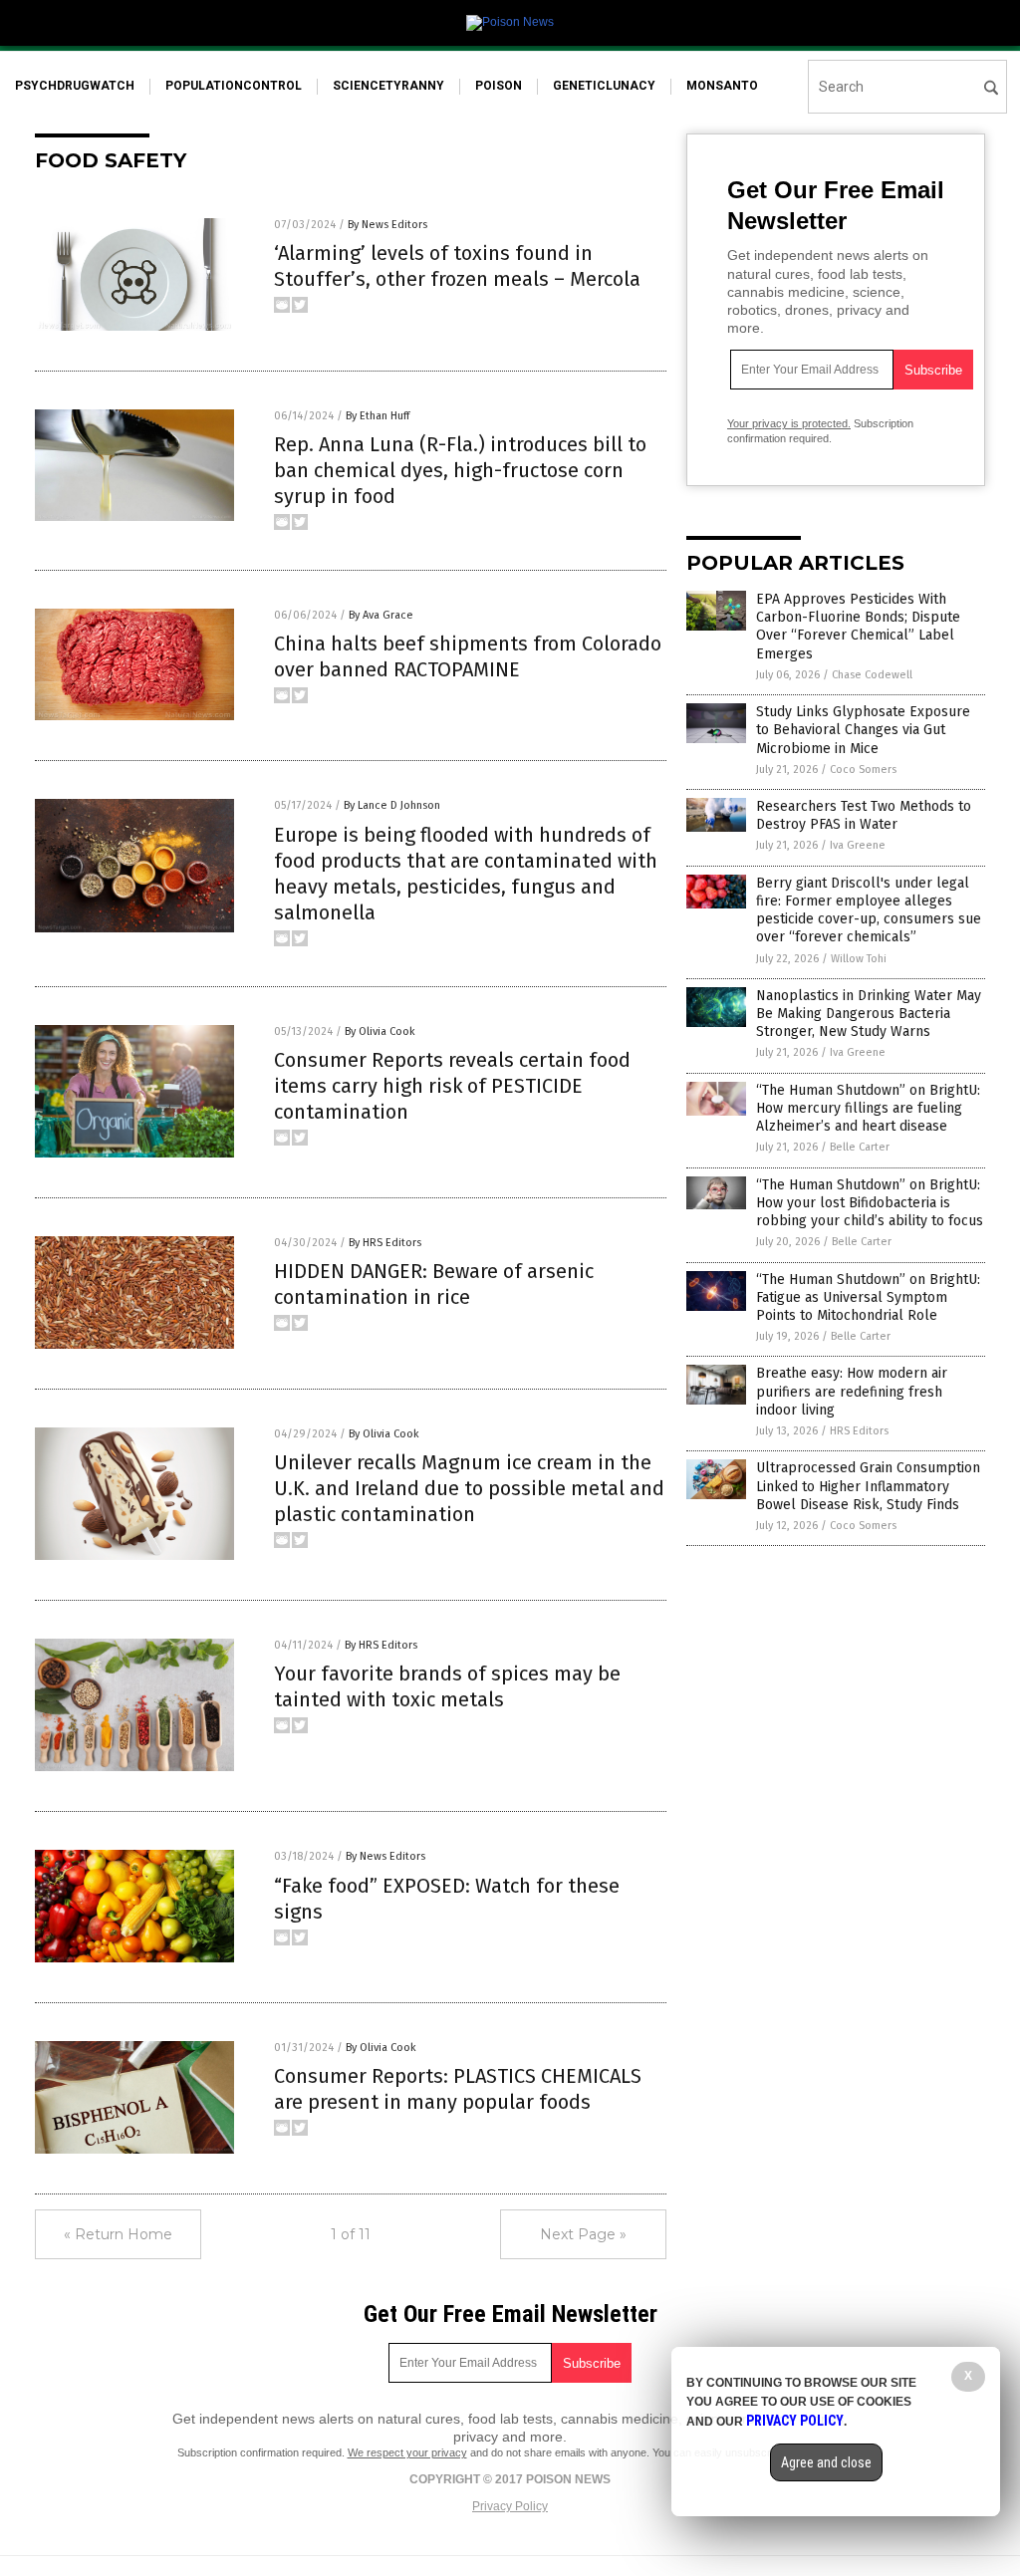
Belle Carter (860, 1147)
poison (499, 86)
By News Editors (387, 225)
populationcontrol (234, 86)
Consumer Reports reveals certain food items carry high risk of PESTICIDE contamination (452, 1086)
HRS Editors (859, 1431)
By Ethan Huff (378, 416)
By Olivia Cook (380, 1031)
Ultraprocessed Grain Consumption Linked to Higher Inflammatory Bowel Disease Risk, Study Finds (868, 1486)
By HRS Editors (385, 1243)
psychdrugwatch (75, 86)
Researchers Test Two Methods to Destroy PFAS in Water (864, 815)
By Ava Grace (381, 615)
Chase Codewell (872, 675)
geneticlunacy (604, 86)
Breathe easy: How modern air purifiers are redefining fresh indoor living (852, 1391)
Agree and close (826, 2462)
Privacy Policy (510, 2506)
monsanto (722, 86)
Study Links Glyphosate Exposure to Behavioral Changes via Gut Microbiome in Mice (863, 730)
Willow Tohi (859, 959)
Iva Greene (858, 845)
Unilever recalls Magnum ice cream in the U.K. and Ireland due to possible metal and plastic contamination (469, 1488)
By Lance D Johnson (392, 805)
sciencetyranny (388, 86)
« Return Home (118, 2234)
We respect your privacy (407, 2452)
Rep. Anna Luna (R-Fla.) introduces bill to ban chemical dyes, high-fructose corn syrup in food (460, 470)
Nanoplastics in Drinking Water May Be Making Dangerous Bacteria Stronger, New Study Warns (869, 1014)
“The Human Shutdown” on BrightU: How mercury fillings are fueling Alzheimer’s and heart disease (868, 1108)
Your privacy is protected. (789, 423)
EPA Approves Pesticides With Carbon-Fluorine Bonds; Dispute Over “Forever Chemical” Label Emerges (858, 627)
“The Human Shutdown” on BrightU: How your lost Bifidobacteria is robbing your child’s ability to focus (870, 1203)
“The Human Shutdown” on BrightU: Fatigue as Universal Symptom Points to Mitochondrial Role (868, 1297)
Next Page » (583, 2234)
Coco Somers (863, 770)
